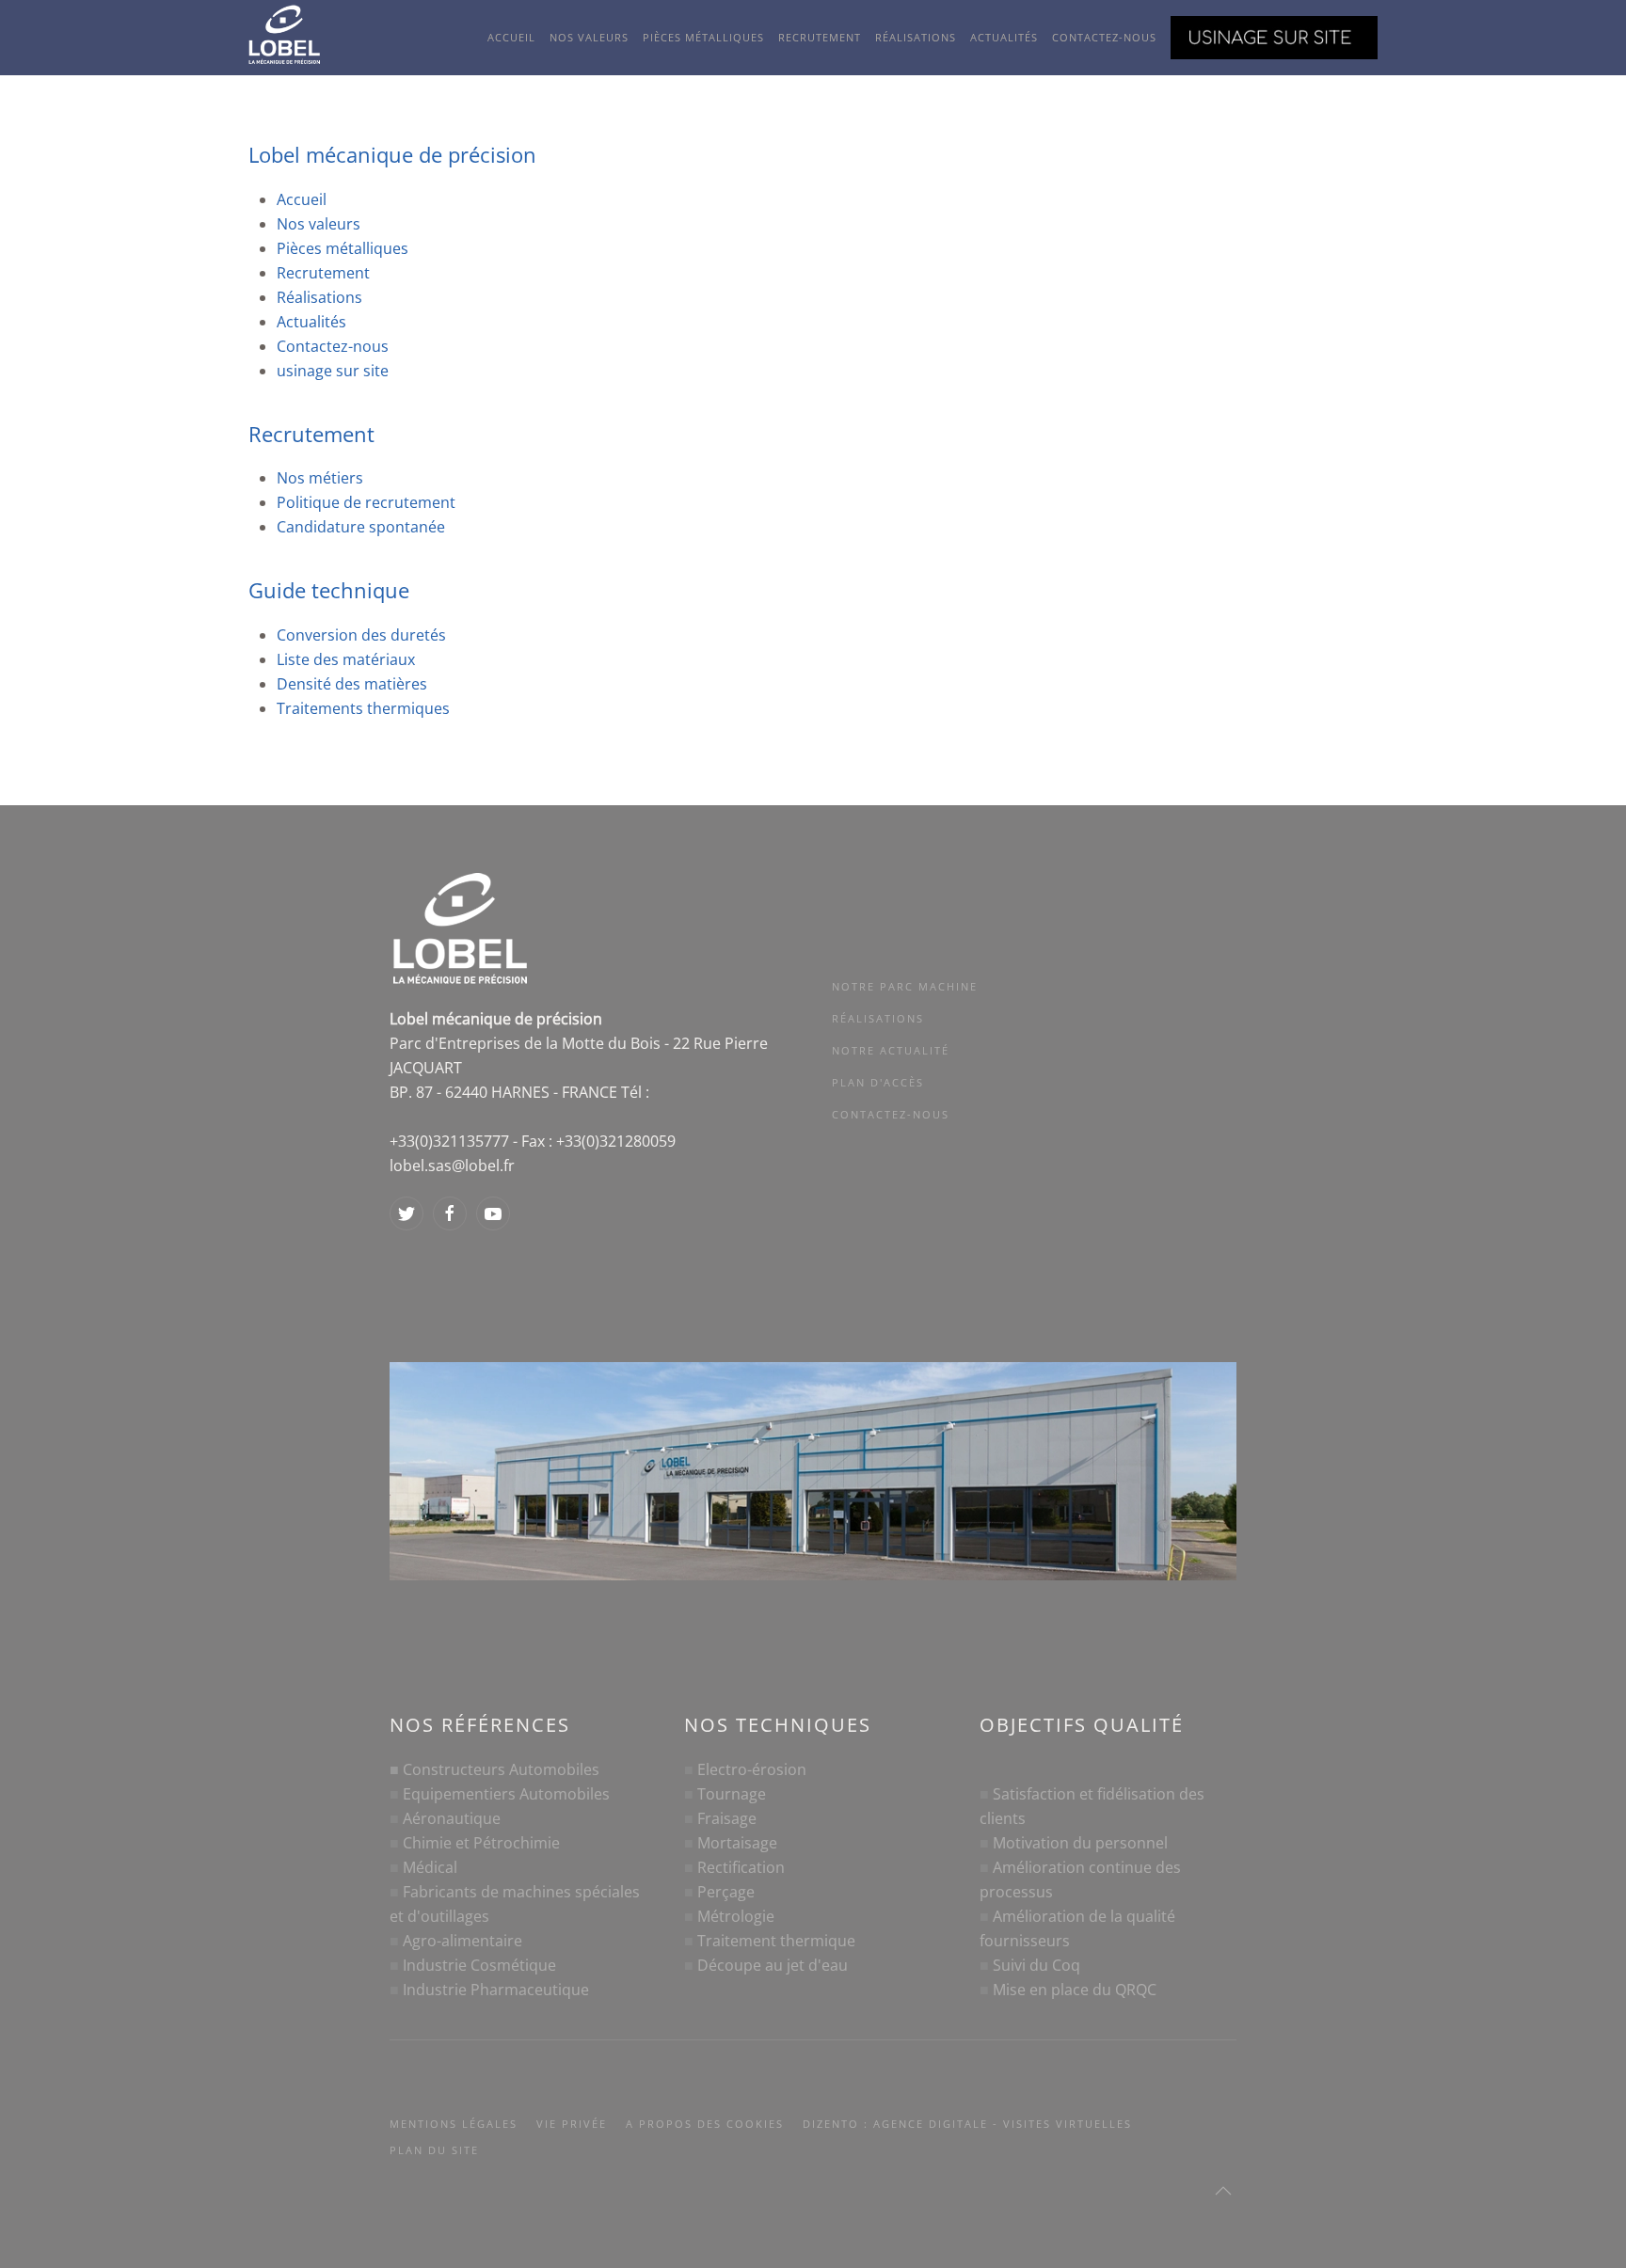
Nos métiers (320, 478)
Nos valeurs (589, 37)
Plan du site (434, 2150)
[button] (1223, 2191)
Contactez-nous (1104, 37)
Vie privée (572, 2124)
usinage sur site (333, 371)
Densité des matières (352, 684)
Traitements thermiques (363, 708)
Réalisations (916, 37)
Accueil (511, 37)
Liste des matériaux (346, 659)
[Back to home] (298, 38)
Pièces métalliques (703, 37)
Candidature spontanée (361, 527)
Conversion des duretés (361, 635)
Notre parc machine (905, 986)
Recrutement (820, 37)
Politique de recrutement (366, 502)
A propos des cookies (705, 2124)
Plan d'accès (878, 1082)
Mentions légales (454, 2124)
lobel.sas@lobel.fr (452, 1166)
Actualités (1004, 37)
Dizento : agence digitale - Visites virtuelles (967, 2124)
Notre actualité (891, 1050)
